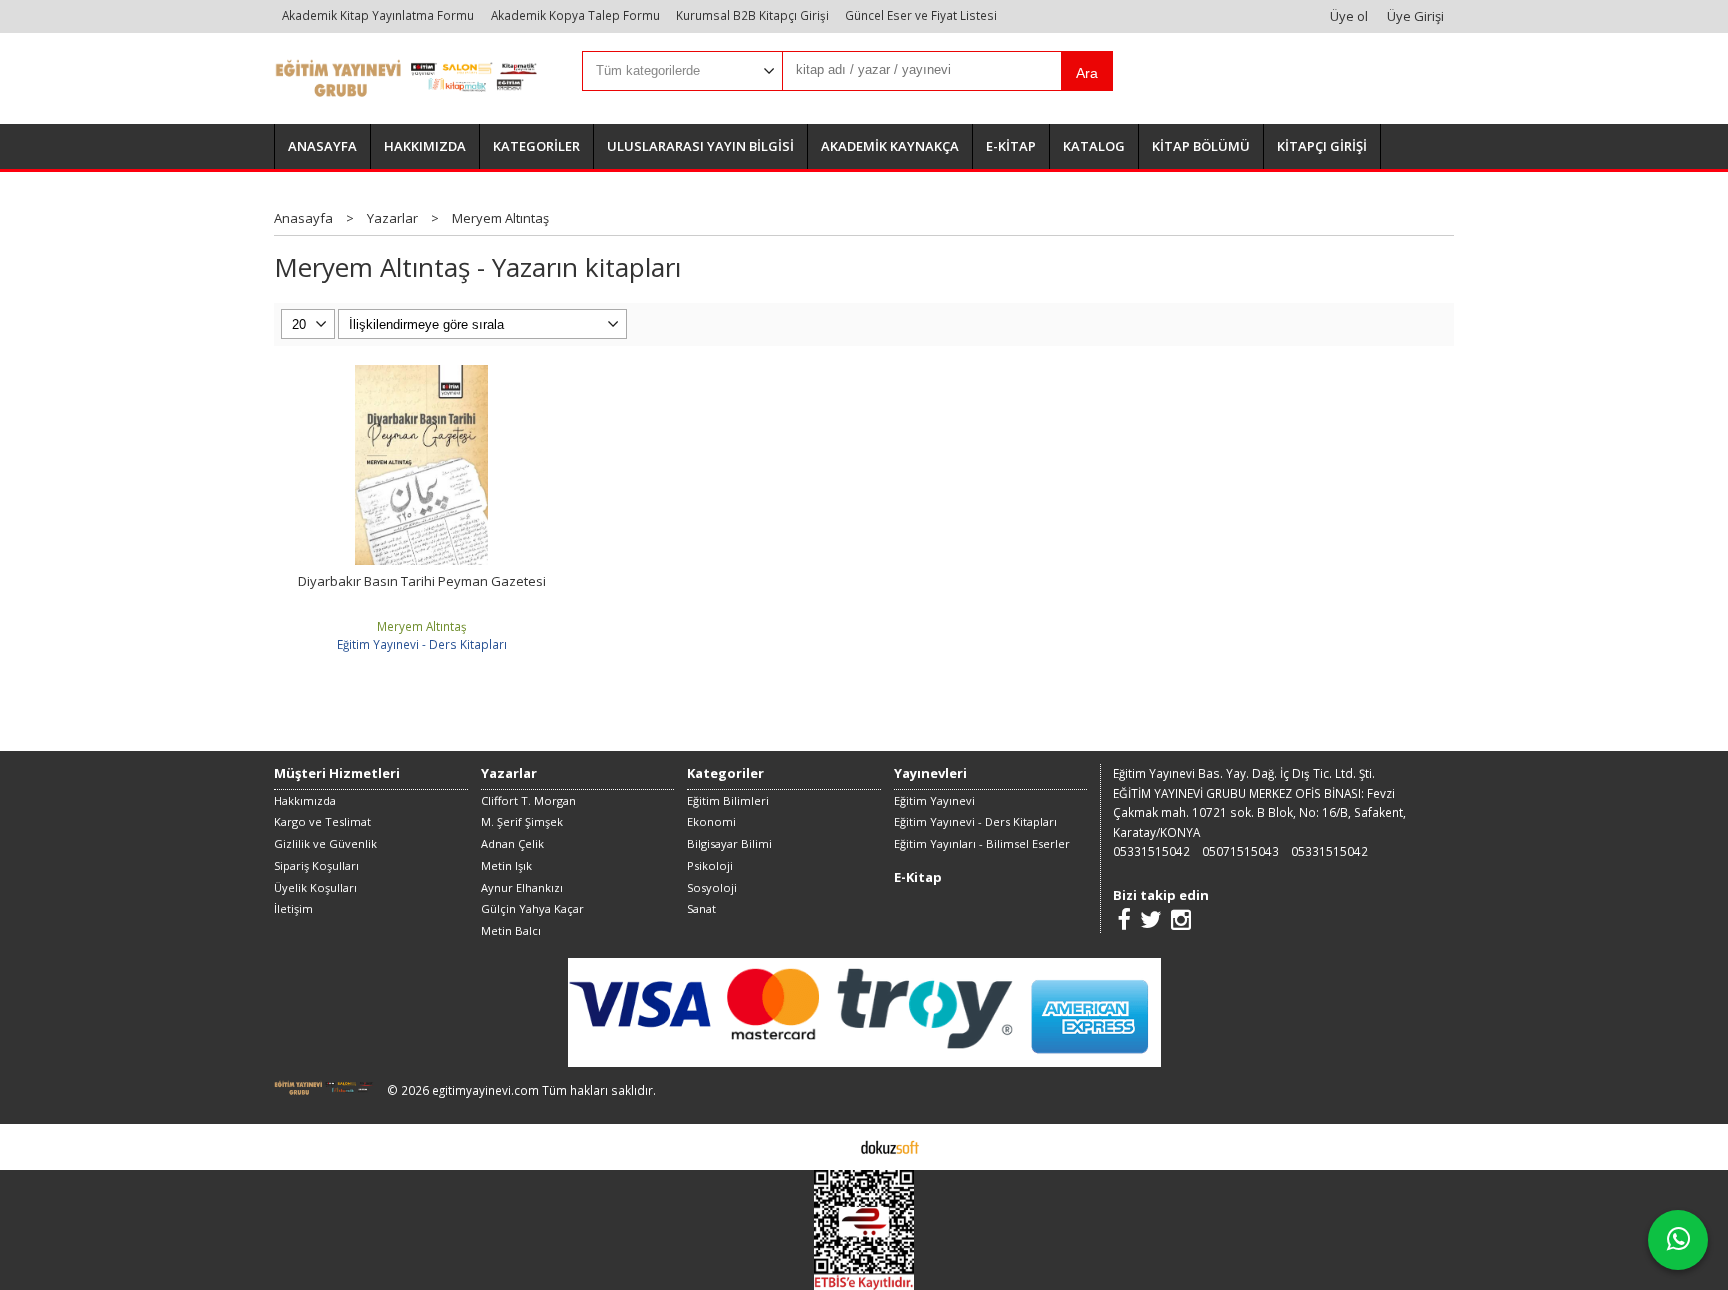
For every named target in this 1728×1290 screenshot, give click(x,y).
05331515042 (1151, 851)
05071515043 (1240, 851)
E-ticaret (832, 1146)
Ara (1087, 73)
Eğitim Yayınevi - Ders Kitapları (422, 644)
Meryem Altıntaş (422, 626)
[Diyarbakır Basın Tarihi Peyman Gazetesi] (421, 374)
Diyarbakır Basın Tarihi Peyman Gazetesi (422, 581)
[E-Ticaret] (890, 1146)
